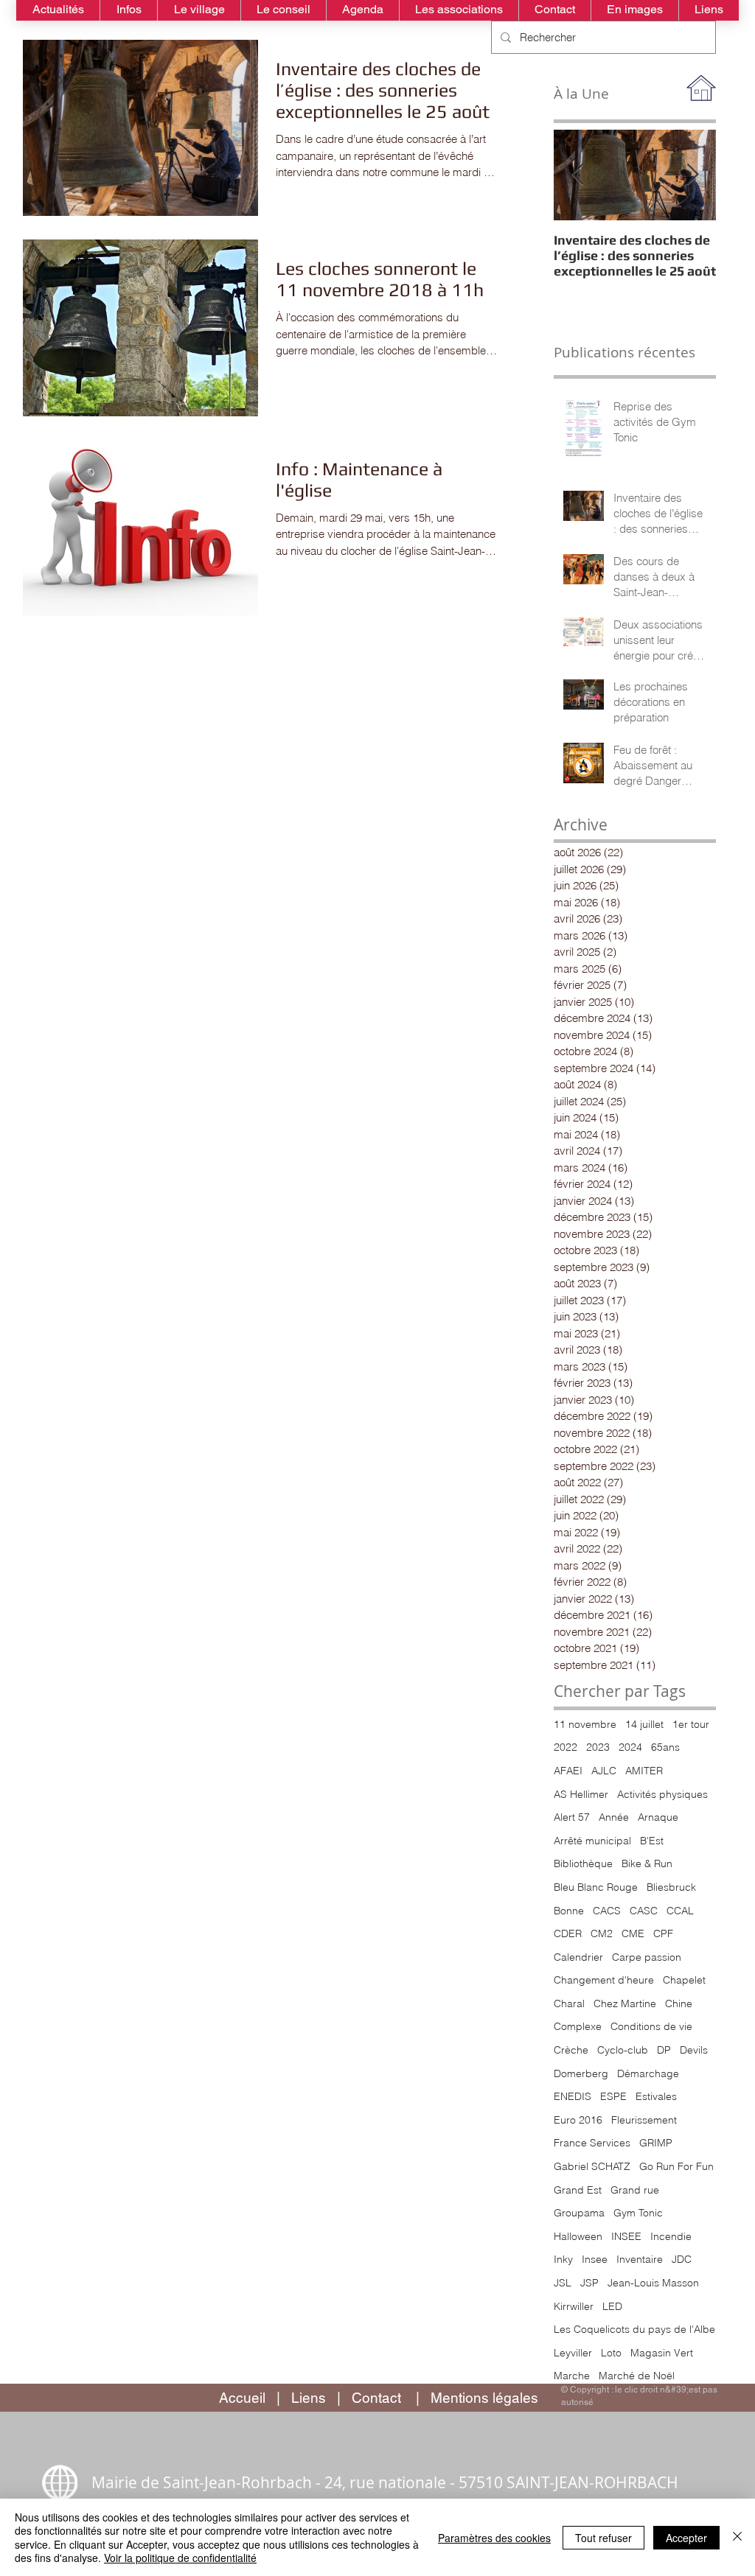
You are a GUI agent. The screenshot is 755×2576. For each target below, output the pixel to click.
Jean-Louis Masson (653, 2283)
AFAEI (568, 1771)
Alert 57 (572, 1817)
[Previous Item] (577, 175)
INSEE (626, 2236)
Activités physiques (662, 1794)
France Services (592, 2143)
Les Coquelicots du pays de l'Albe (634, 2329)
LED (612, 2306)
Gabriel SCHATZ (592, 2166)
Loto (611, 2353)
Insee (595, 2259)
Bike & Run (647, 1863)
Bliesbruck (671, 1887)
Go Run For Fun (676, 2166)
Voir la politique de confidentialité (180, 2558)
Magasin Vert (662, 2353)
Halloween (578, 2236)
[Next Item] (692, 175)
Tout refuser (603, 2538)
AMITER (644, 1771)
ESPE (613, 2096)
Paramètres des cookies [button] (494, 2538)
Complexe (578, 2026)
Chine (679, 2003)
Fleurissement (644, 2120)
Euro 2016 (578, 2120)
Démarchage (648, 2073)
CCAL (680, 1911)
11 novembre (585, 1724)
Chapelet (684, 1980)
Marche (572, 2376)
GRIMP (656, 2143)
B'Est (652, 1841)
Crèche (571, 2050)
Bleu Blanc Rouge (596, 1887)
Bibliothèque (583, 1863)
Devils (694, 2050)
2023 (598, 1747)
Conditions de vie (651, 2026)
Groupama (579, 2213)
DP (664, 2050)
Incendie (671, 2236)
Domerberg (581, 2073)
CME (633, 1933)
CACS (607, 1911)
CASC (644, 1911)
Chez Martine (625, 2003)
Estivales (656, 2096)
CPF (663, 1933)
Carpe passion (647, 1957)
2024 (630, 1747)
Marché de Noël (637, 2376)
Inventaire (640, 2259)
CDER (568, 1933)
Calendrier (578, 1957)
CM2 (602, 1933)
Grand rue (635, 2190)
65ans (665, 1747)
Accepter (686, 2538)
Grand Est (578, 2190)
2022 (566, 1747)
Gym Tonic (638, 2213)
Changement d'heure (604, 1980)
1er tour (691, 1724)
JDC (682, 2259)
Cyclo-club (623, 2050)
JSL (563, 2283)
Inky (563, 2259)
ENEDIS (573, 2096)
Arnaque (658, 1817)
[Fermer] (737, 2537)
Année (614, 1817)
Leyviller (573, 2353)
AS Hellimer (581, 1794)
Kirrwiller (574, 2306)
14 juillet (644, 1724)
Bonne (569, 1911)
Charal (569, 2003)
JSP (589, 2283)
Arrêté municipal (592, 1841)
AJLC (604, 1771)
